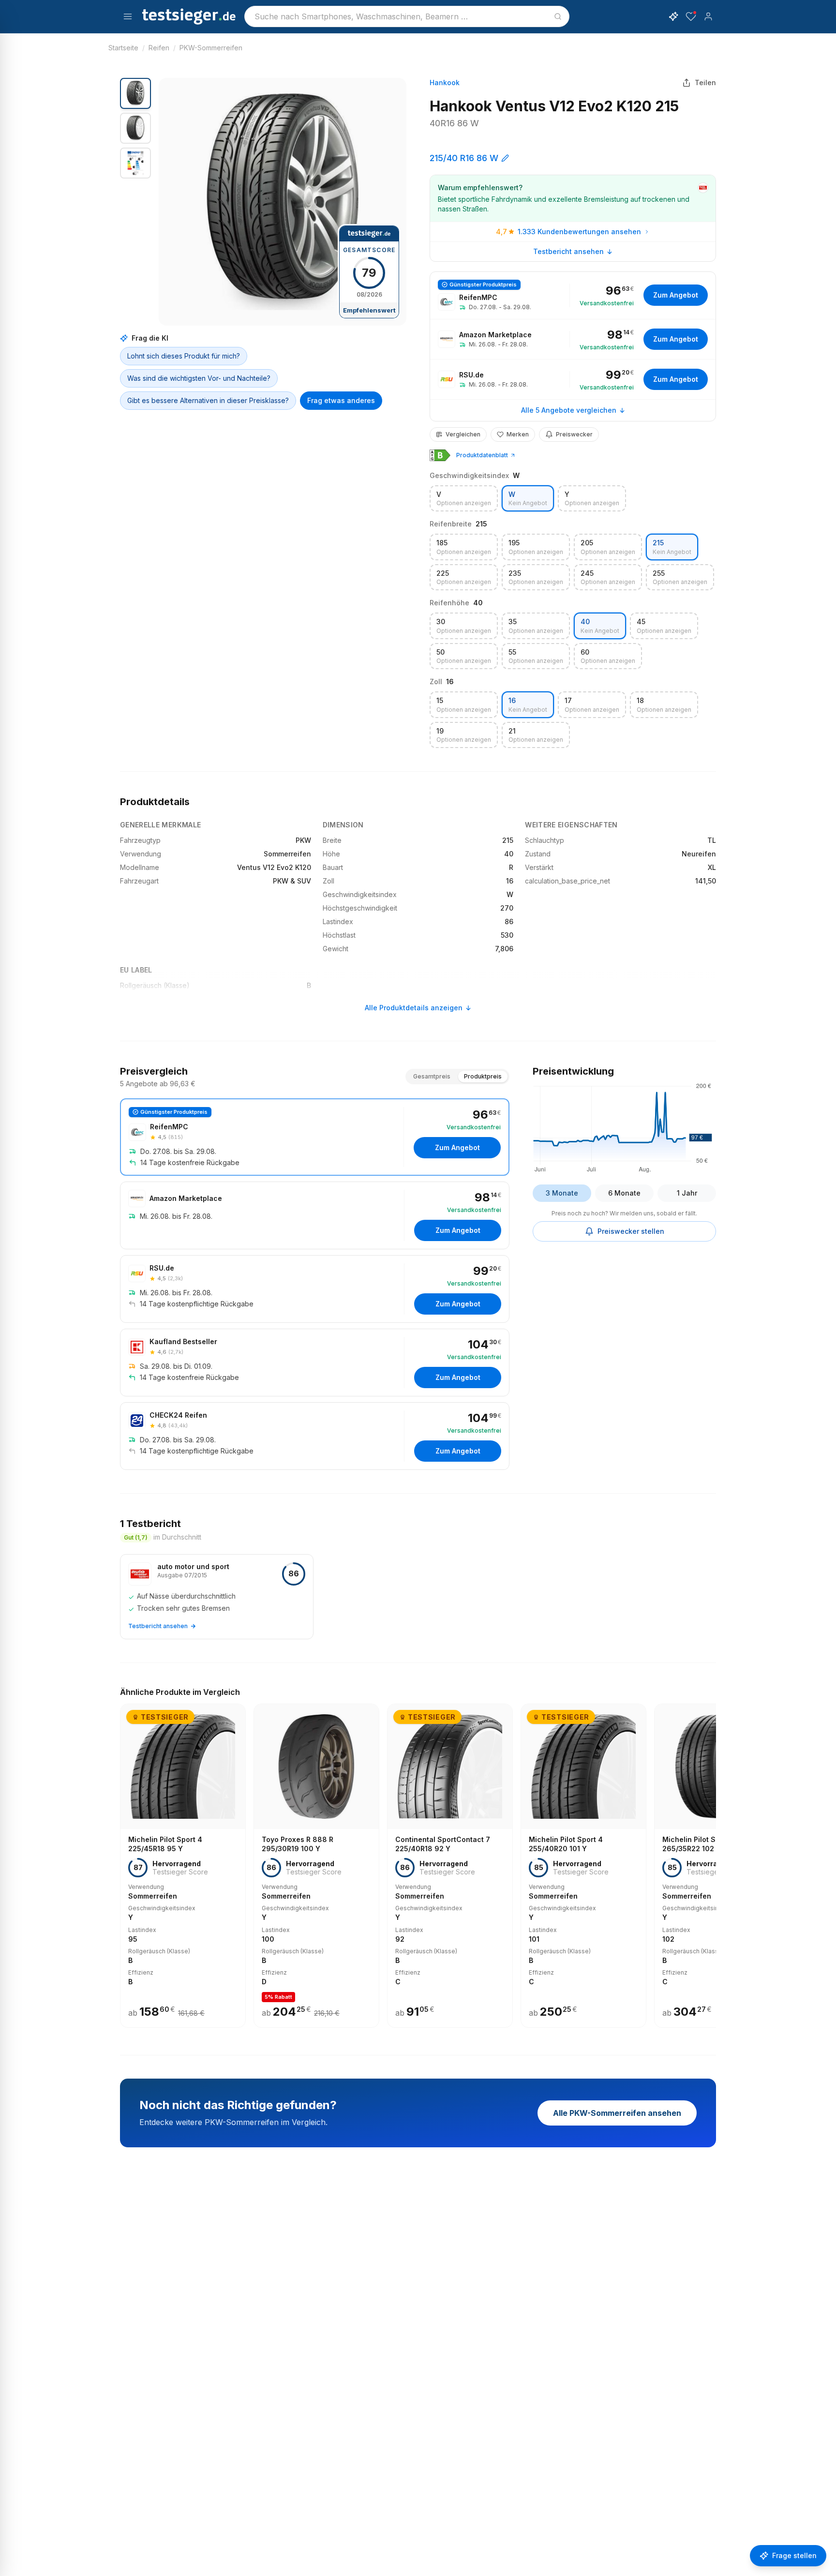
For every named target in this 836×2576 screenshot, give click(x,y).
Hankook (445, 82)
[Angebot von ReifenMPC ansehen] (573, 295)
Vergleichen (463, 434)
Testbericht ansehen (568, 251)
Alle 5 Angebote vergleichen (569, 410)
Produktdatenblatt (482, 455)
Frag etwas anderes (341, 400)
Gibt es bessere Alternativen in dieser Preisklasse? (208, 400)
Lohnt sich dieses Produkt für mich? (184, 356)
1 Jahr (687, 1193)
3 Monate (562, 1193)
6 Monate (624, 1193)
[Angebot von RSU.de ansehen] (573, 379)
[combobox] (407, 16)
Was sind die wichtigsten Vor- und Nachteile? (199, 378)
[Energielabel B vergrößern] (440, 455)
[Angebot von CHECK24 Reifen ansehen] (315, 1436)
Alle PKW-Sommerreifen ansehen (617, 2113)
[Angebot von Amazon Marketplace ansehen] (573, 339)
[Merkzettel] (691, 16)
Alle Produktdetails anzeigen (414, 1008)
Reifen (159, 48)
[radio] (464, 499)
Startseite (123, 48)
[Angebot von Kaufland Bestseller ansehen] (315, 1363)
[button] (283, 202)
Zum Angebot (676, 295)
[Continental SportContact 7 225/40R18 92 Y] (450, 1866)
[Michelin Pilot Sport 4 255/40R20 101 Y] (583, 1866)
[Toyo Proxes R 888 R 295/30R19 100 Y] (316, 1866)
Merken (518, 434)
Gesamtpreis (432, 1076)
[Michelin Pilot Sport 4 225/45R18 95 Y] (183, 1866)
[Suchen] (558, 16)
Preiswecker (574, 434)
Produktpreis (483, 1076)
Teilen (705, 82)
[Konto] (708, 16)
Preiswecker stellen (631, 1231)
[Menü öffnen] (128, 16)
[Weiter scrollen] (713, 1859)
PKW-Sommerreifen (211, 48)
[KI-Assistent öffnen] (673, 16)
